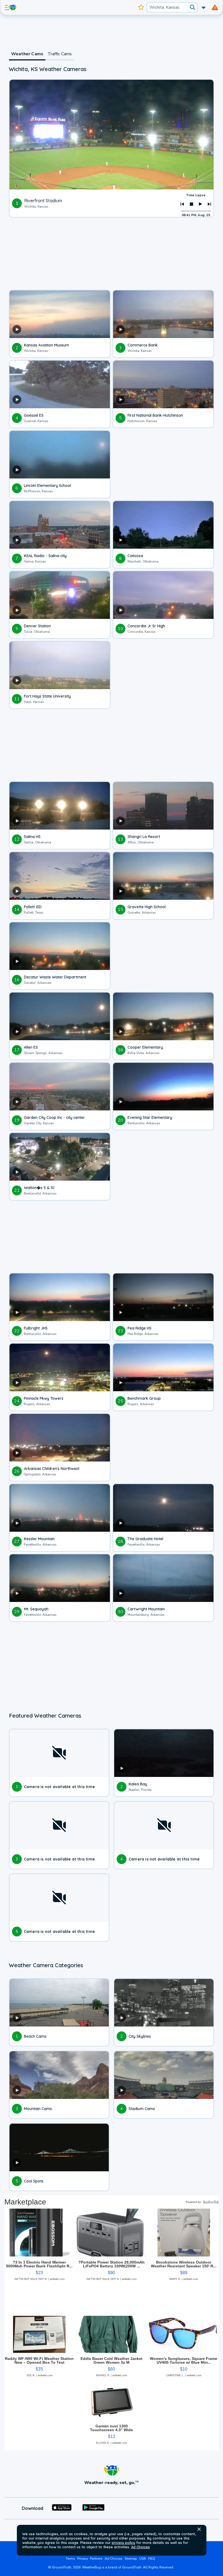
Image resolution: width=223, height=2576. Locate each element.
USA (143, 2559)
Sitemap (131, 2559)
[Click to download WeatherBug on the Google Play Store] (93, 2508)
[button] (199, 2529)
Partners (96, 2559)
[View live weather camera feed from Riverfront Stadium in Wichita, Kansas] (112, 135)
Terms (70, 2559)
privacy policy (123, 2543)
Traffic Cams (60, 54)
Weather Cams (27, 54)
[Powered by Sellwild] (211, 2202)
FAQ (152, 2559)
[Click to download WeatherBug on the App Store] (62, 2508)
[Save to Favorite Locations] (141, 7)
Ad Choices (140, 2547)
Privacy (83, 2559)
